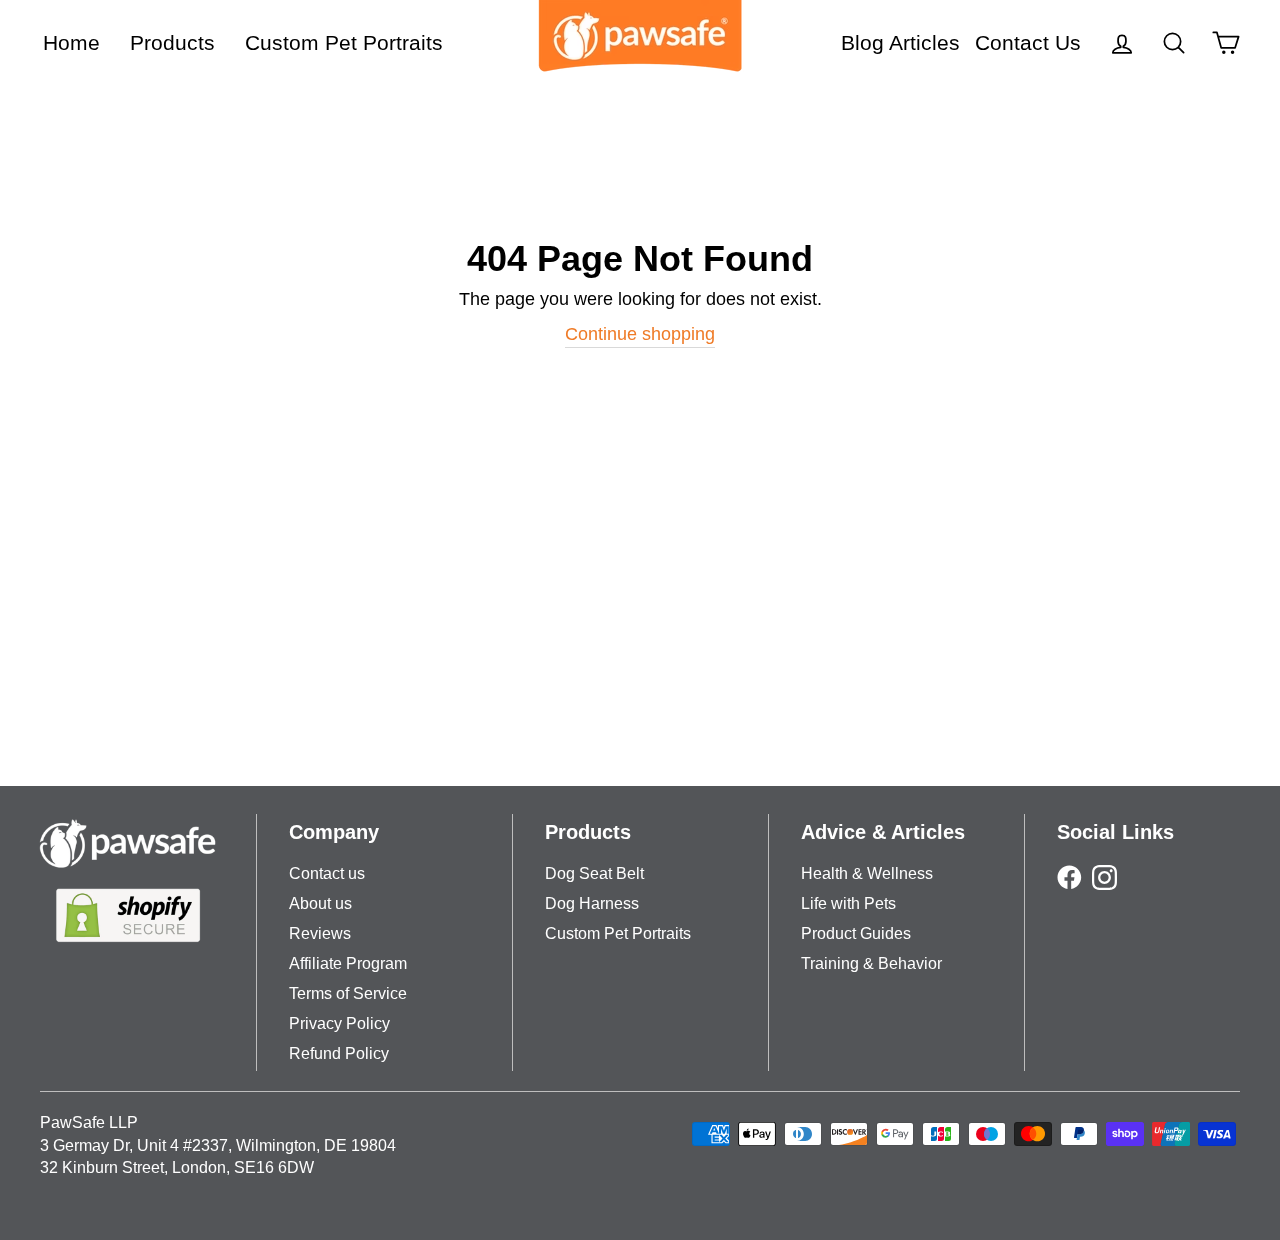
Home (71, 42)
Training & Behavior (871, 963)
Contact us (327, 873)
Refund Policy (339, 1053)
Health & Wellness (867, 873)
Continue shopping (640, 334)
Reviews (320, 933)
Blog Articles (900, 42)
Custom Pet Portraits (344, 42)
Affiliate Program (348, 963)
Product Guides (856, 933)
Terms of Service (348, 993)
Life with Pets (848, 903)
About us (320, 903)
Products (172, 42)
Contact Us (1028, 42)
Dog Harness (592, 903)
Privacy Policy (339, 1023)
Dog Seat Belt (594, 873)
